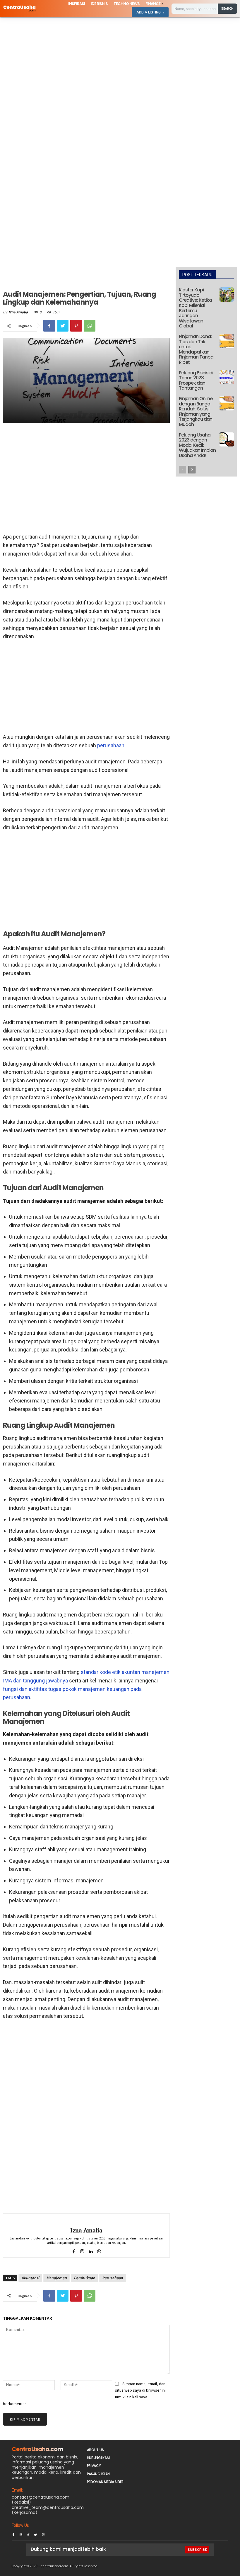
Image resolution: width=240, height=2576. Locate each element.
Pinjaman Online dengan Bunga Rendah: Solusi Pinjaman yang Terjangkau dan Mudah (196, 411)
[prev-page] (182, 470)
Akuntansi (30, 2278)
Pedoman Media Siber (105, 2482)
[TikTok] (28, 2533)
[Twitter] (63, 326)
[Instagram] (21, 2533)
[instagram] (82, 2250)
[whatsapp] (99, 2250)
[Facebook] (49, 326)
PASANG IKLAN (98, 2474)
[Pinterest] (76, 326)
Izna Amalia (18, 312)
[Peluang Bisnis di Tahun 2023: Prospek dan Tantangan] (227, 377)
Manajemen (56, 2278)
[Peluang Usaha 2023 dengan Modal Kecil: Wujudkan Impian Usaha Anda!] (227, 440)
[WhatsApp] (90, 326)
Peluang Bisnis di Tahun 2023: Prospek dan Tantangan (196, 381)
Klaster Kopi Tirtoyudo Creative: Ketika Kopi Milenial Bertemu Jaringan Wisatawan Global (195, 308)
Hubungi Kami (99, 2458)
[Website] (43, 2533)
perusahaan (111, 745)
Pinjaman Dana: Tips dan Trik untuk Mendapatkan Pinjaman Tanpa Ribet (196, 349)
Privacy (94, 2466)
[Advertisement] (120, 61)
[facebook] (74, 2250)
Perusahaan (113, 2278)
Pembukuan (84, 2278)
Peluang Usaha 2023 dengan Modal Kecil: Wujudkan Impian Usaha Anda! (197, 445)
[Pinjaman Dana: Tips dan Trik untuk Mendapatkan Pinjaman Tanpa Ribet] (227, 341)
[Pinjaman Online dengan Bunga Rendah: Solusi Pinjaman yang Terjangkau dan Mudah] (227, 403)
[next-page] (192, 470)
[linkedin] (91, 2250)
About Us (95, 2450)
